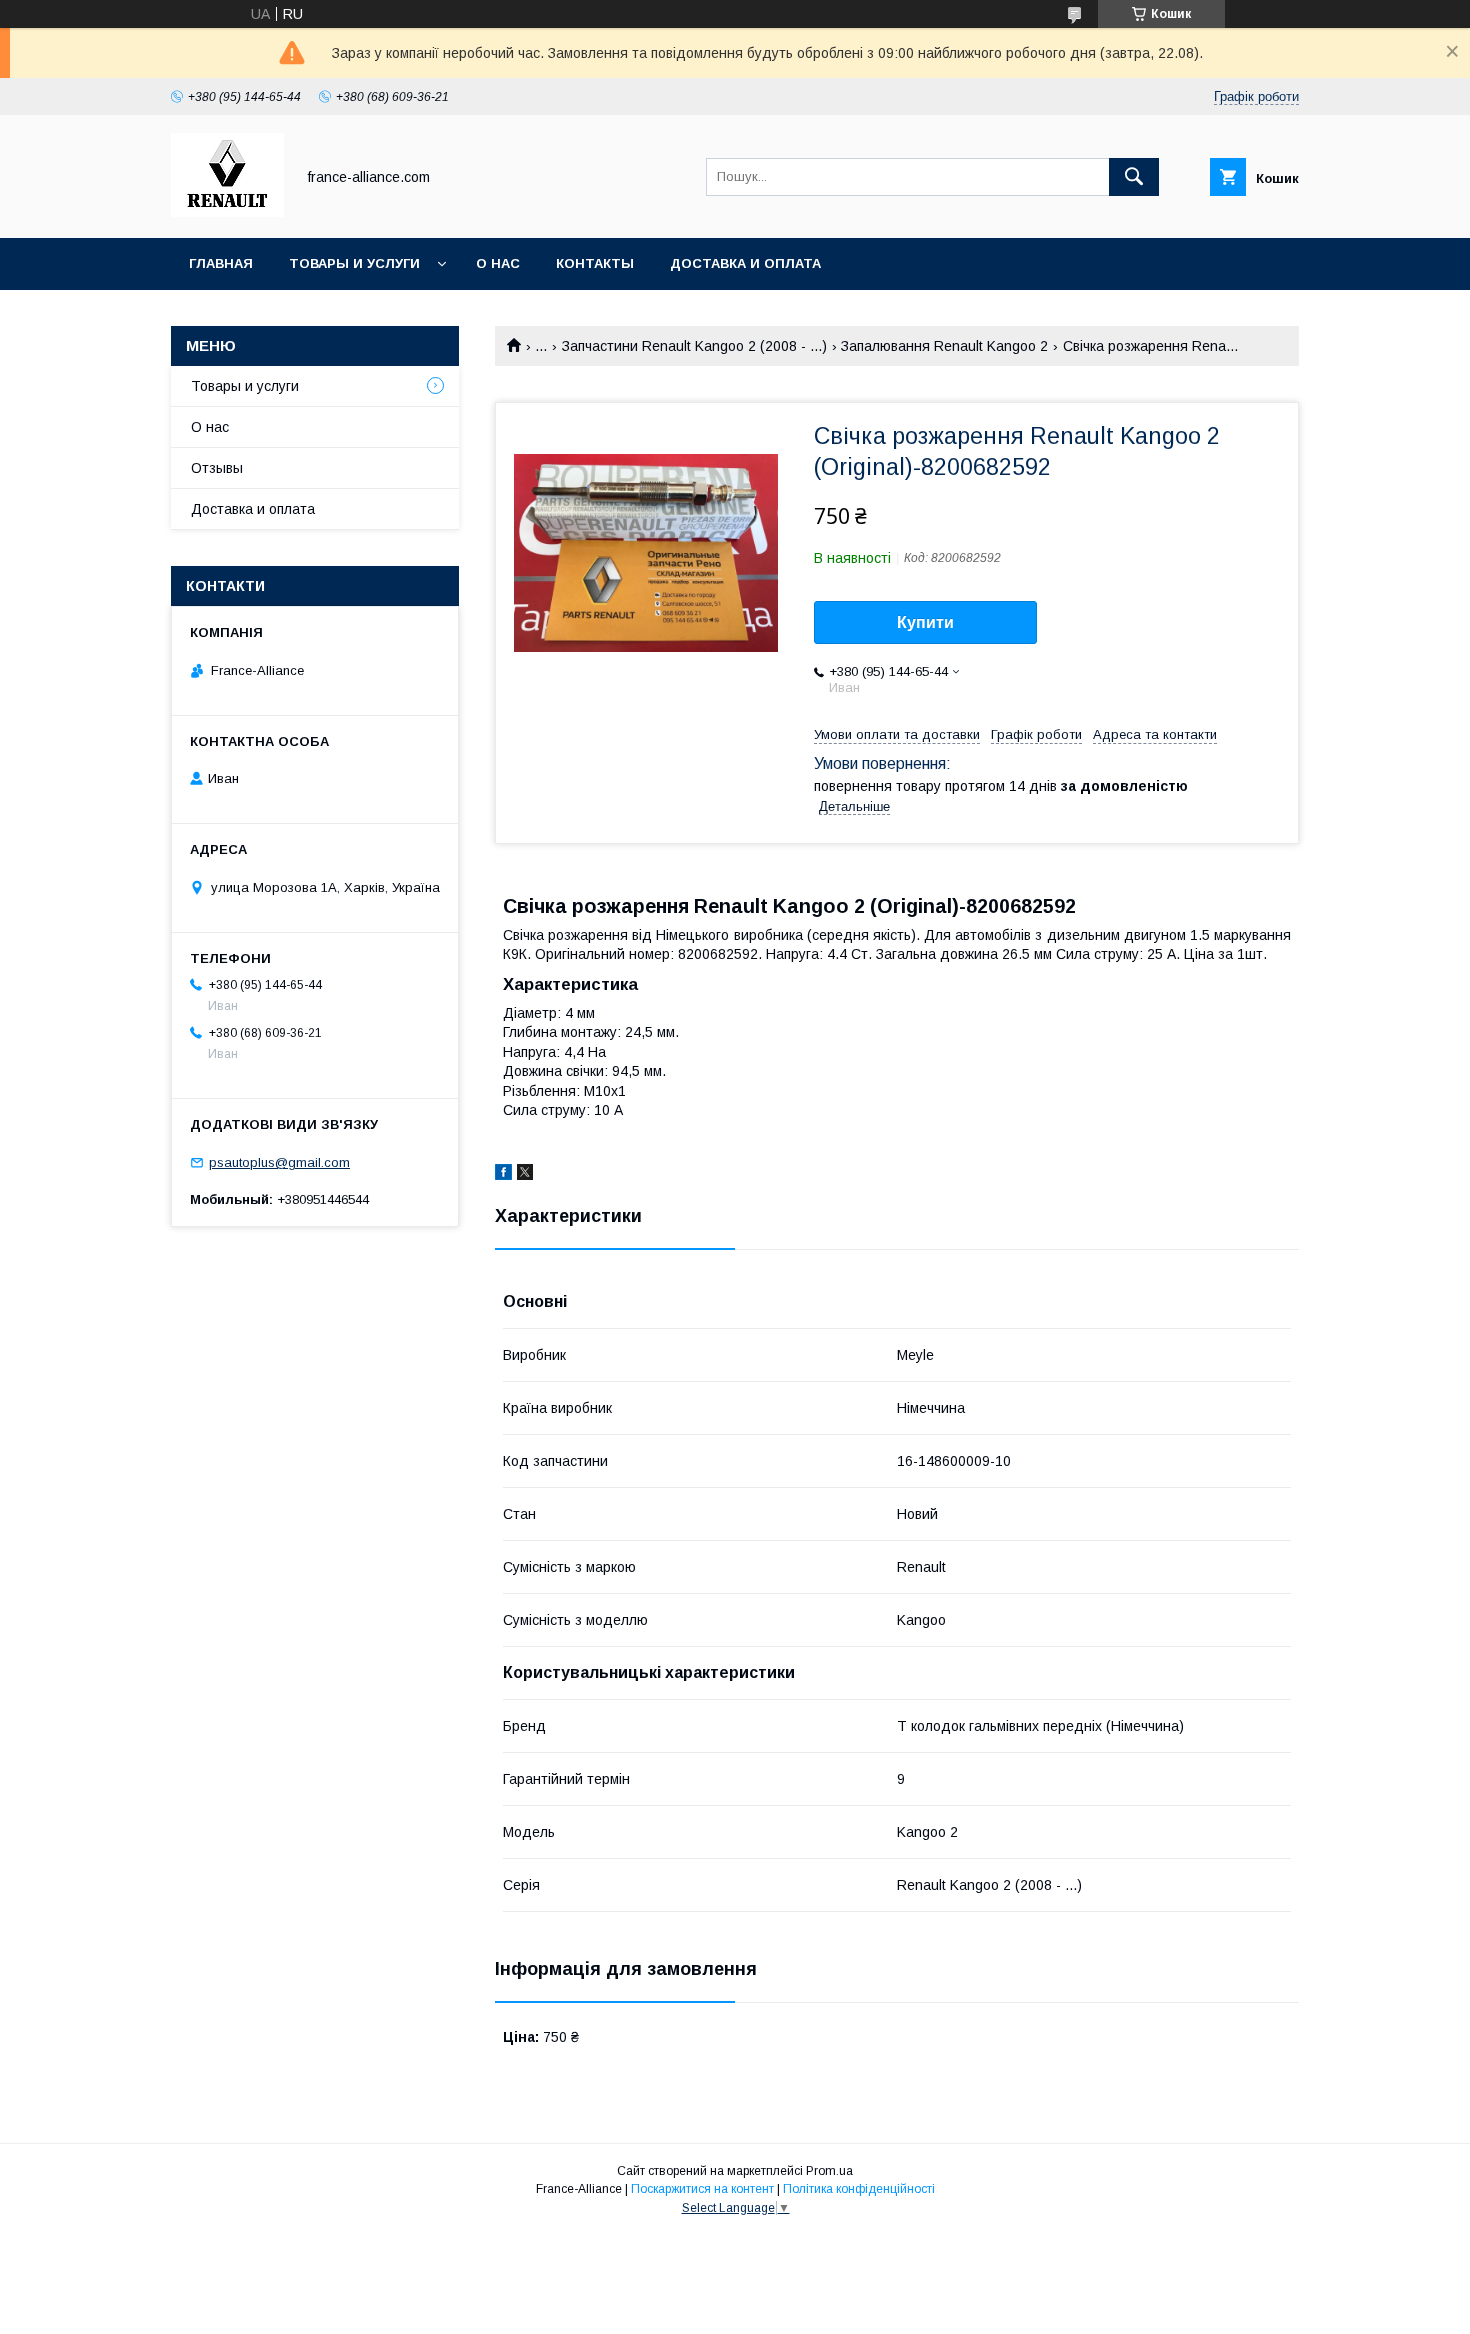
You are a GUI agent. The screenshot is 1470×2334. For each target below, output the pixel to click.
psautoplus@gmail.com (279, 1162)
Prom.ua (829, 2171)
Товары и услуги (354, 263)
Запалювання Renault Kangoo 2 (944, 346)
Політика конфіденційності (859, 2189)
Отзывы (217, 468)
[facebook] (503, 1175)
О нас (498, 263)
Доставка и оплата (745, 263)
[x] (525, 1175)
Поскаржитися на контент (702, 2189)
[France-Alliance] (227, 212)
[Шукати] (1134, 177)
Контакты (595, 263)
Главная (221, 263)
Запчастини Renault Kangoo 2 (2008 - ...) (694, 346)
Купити (925, 622)
